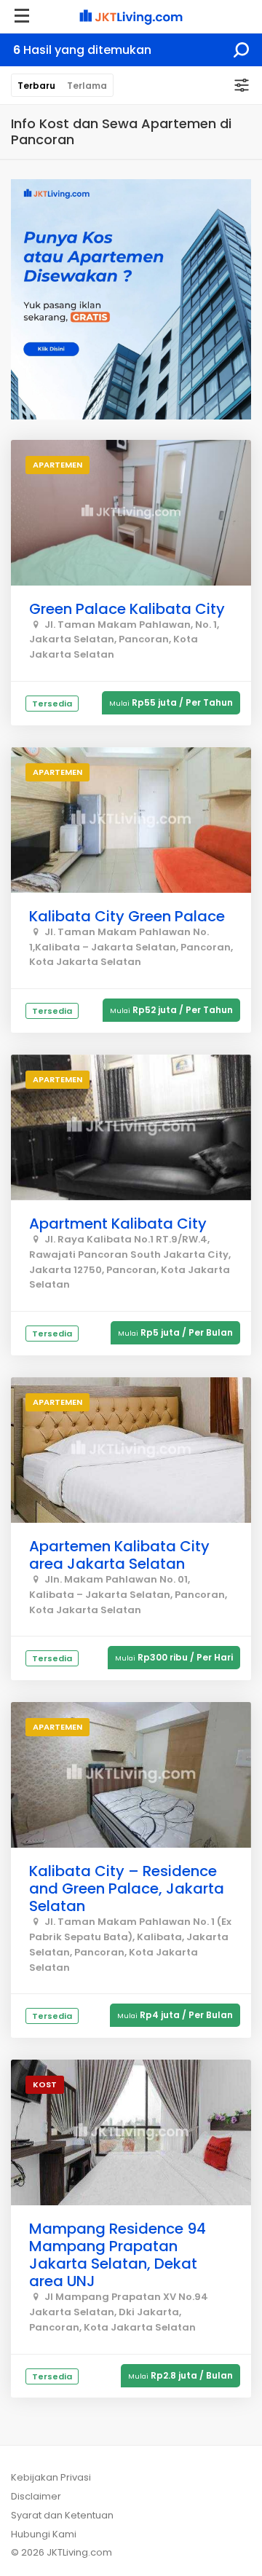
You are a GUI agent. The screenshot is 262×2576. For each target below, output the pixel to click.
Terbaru (36, 86)
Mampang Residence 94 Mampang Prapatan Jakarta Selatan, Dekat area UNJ (118, 2255)
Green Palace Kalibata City (127, 609)
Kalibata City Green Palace (127, 916)
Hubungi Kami (44, 2534)
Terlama (87, 86)
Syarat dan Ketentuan (62, 2515)
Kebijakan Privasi (51, 2477)
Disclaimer (36, 2496)
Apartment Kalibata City (118, 1224)
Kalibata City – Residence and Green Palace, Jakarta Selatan (127, 1888)
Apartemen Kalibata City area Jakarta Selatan (119, 1555)
